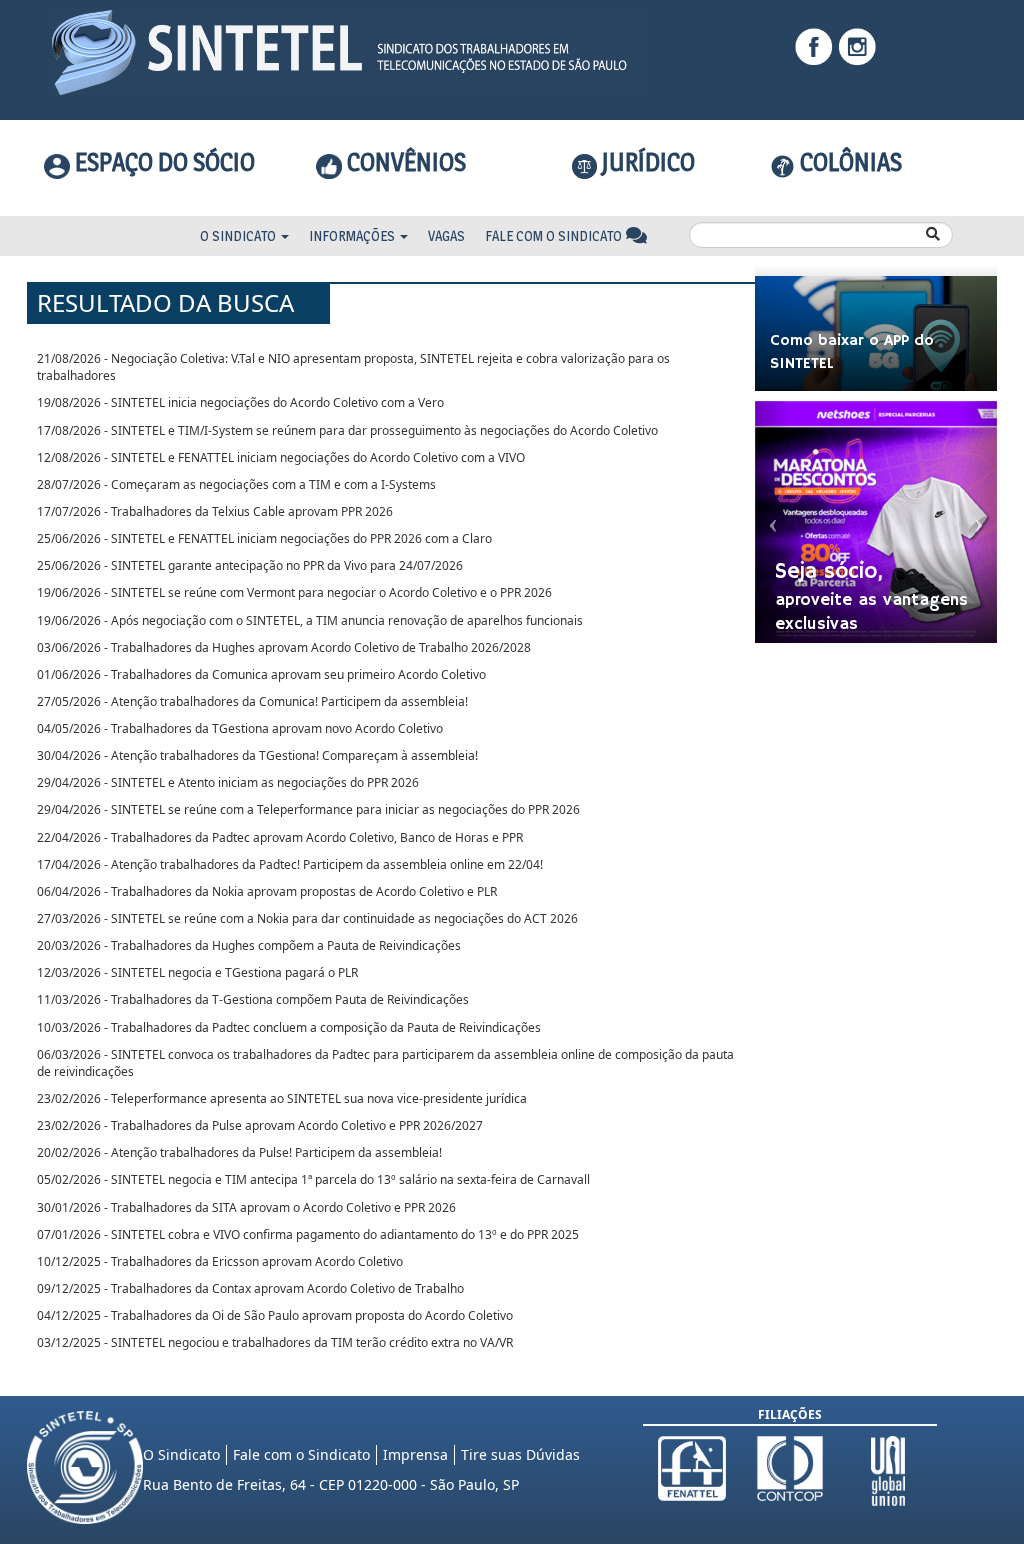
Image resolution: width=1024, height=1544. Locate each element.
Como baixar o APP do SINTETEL (852, 352)
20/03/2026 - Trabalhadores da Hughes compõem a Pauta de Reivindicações (249, 945)
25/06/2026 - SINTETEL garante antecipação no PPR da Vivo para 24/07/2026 (250, 565)
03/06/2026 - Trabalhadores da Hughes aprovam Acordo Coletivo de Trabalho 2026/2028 (284, 647)
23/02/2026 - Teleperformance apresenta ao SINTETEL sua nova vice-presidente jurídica (282, 1098)
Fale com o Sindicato (555, 235)
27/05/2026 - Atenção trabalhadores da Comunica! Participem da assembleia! (252, 701)
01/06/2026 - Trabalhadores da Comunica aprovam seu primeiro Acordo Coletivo (261, 674)
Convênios (404, 162)
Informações (353, 235)
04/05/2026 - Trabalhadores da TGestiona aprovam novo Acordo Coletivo (240, 728)
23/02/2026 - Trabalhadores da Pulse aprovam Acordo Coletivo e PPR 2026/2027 (260, 1125)
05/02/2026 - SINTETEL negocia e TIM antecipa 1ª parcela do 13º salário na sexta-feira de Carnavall (313, 1179)
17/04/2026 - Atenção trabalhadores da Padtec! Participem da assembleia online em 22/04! (290, 864)
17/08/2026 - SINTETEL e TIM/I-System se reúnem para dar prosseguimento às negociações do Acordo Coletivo (347, 430)
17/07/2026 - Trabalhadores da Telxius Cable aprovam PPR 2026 (215, 511)
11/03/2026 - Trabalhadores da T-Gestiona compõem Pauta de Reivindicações (253, 999)
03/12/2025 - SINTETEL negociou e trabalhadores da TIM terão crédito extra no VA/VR (275, 1342)
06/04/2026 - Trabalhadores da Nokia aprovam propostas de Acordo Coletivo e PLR (267, 891)
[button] (773, 522)
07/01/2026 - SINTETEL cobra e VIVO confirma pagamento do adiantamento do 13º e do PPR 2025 (308, 1234)
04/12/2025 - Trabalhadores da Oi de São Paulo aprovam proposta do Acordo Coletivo (275, 1315)
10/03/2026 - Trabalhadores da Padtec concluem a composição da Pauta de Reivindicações (289, 1027)
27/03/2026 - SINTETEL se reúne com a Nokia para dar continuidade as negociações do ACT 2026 (307, 918)
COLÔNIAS (848, 162)
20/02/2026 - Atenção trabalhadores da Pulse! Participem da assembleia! (239, 1152)
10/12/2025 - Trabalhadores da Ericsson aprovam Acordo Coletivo (220, 1261)
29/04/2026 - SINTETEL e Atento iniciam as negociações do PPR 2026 (228, 782)
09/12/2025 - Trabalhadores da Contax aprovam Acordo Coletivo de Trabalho (250, 1288)
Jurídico (646, 162)
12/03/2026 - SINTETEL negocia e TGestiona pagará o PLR (197, 972)
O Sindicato (239, 235)
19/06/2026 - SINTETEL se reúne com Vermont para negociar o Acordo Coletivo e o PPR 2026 (294, 592)
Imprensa (415, 1454)
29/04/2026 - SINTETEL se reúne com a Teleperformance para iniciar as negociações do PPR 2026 (308, 809)
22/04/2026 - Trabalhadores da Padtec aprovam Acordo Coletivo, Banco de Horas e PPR (280, 837)
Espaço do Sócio (162, 162)
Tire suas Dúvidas (520, 1454)
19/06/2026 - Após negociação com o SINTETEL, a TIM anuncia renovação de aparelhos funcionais (310, 620)
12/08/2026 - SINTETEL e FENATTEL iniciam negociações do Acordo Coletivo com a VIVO (281, 457)
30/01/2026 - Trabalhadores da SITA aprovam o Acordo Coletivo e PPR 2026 (246, 1207)
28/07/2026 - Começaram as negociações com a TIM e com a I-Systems (236, 484)
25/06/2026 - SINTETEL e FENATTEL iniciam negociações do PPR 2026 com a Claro (264, 538)
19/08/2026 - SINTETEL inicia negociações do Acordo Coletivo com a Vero (240, 402)
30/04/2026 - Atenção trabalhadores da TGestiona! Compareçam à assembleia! (257, 755)
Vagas (446, 235)
